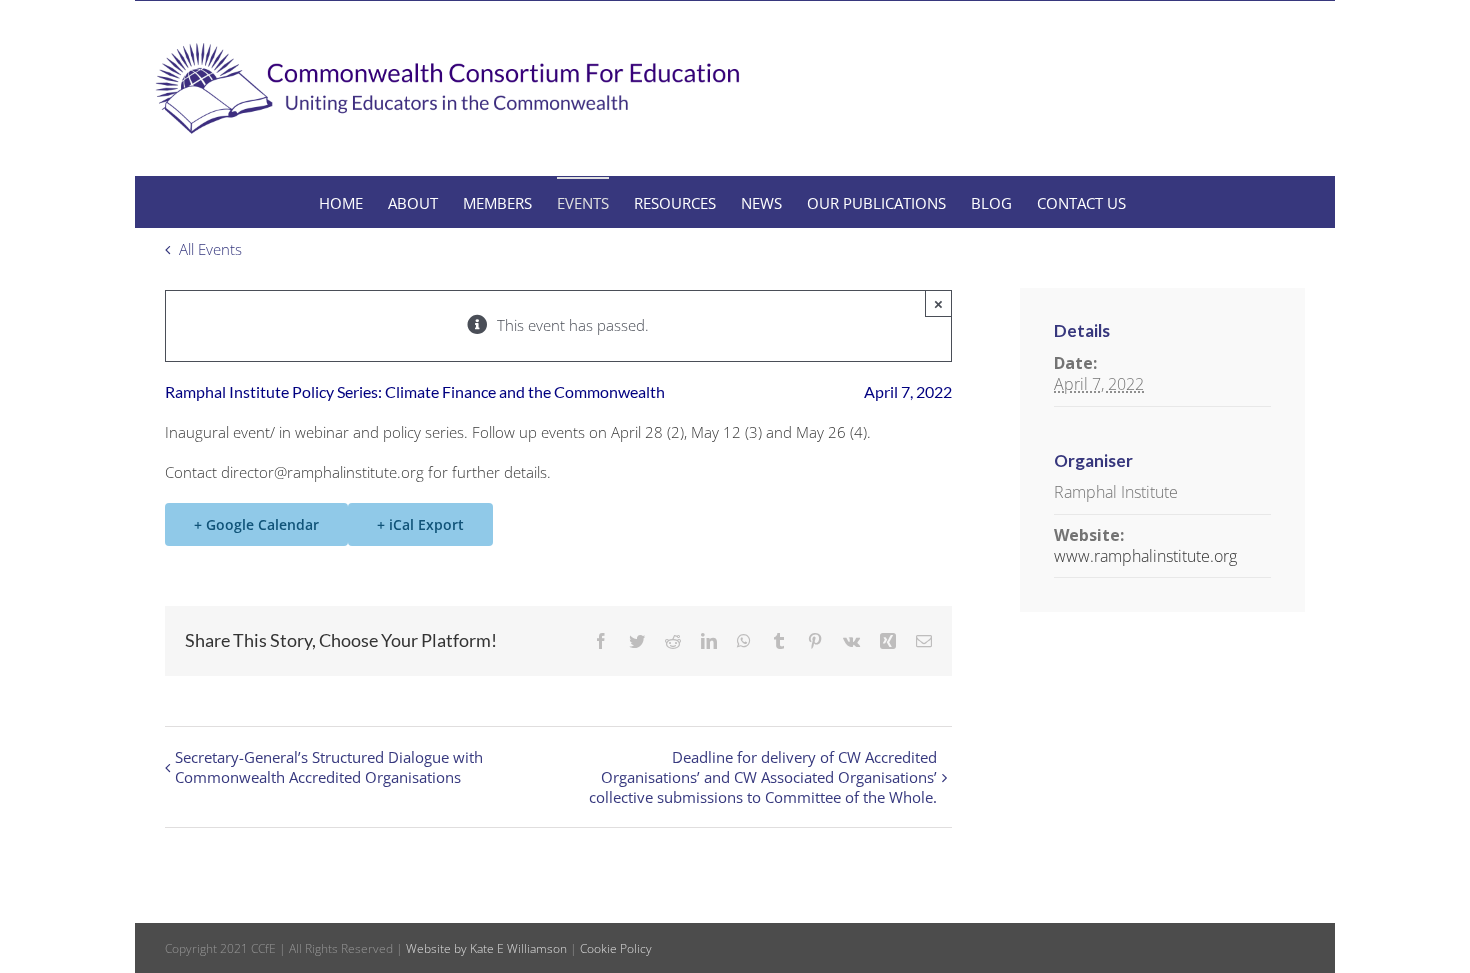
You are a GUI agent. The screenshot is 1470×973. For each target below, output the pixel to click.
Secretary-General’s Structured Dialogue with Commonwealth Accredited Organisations (329, 767)
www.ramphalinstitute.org (1145, 556)
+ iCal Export (420, 524)
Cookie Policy (616, 948)
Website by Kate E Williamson (486, 948)
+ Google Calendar (256, 524)
